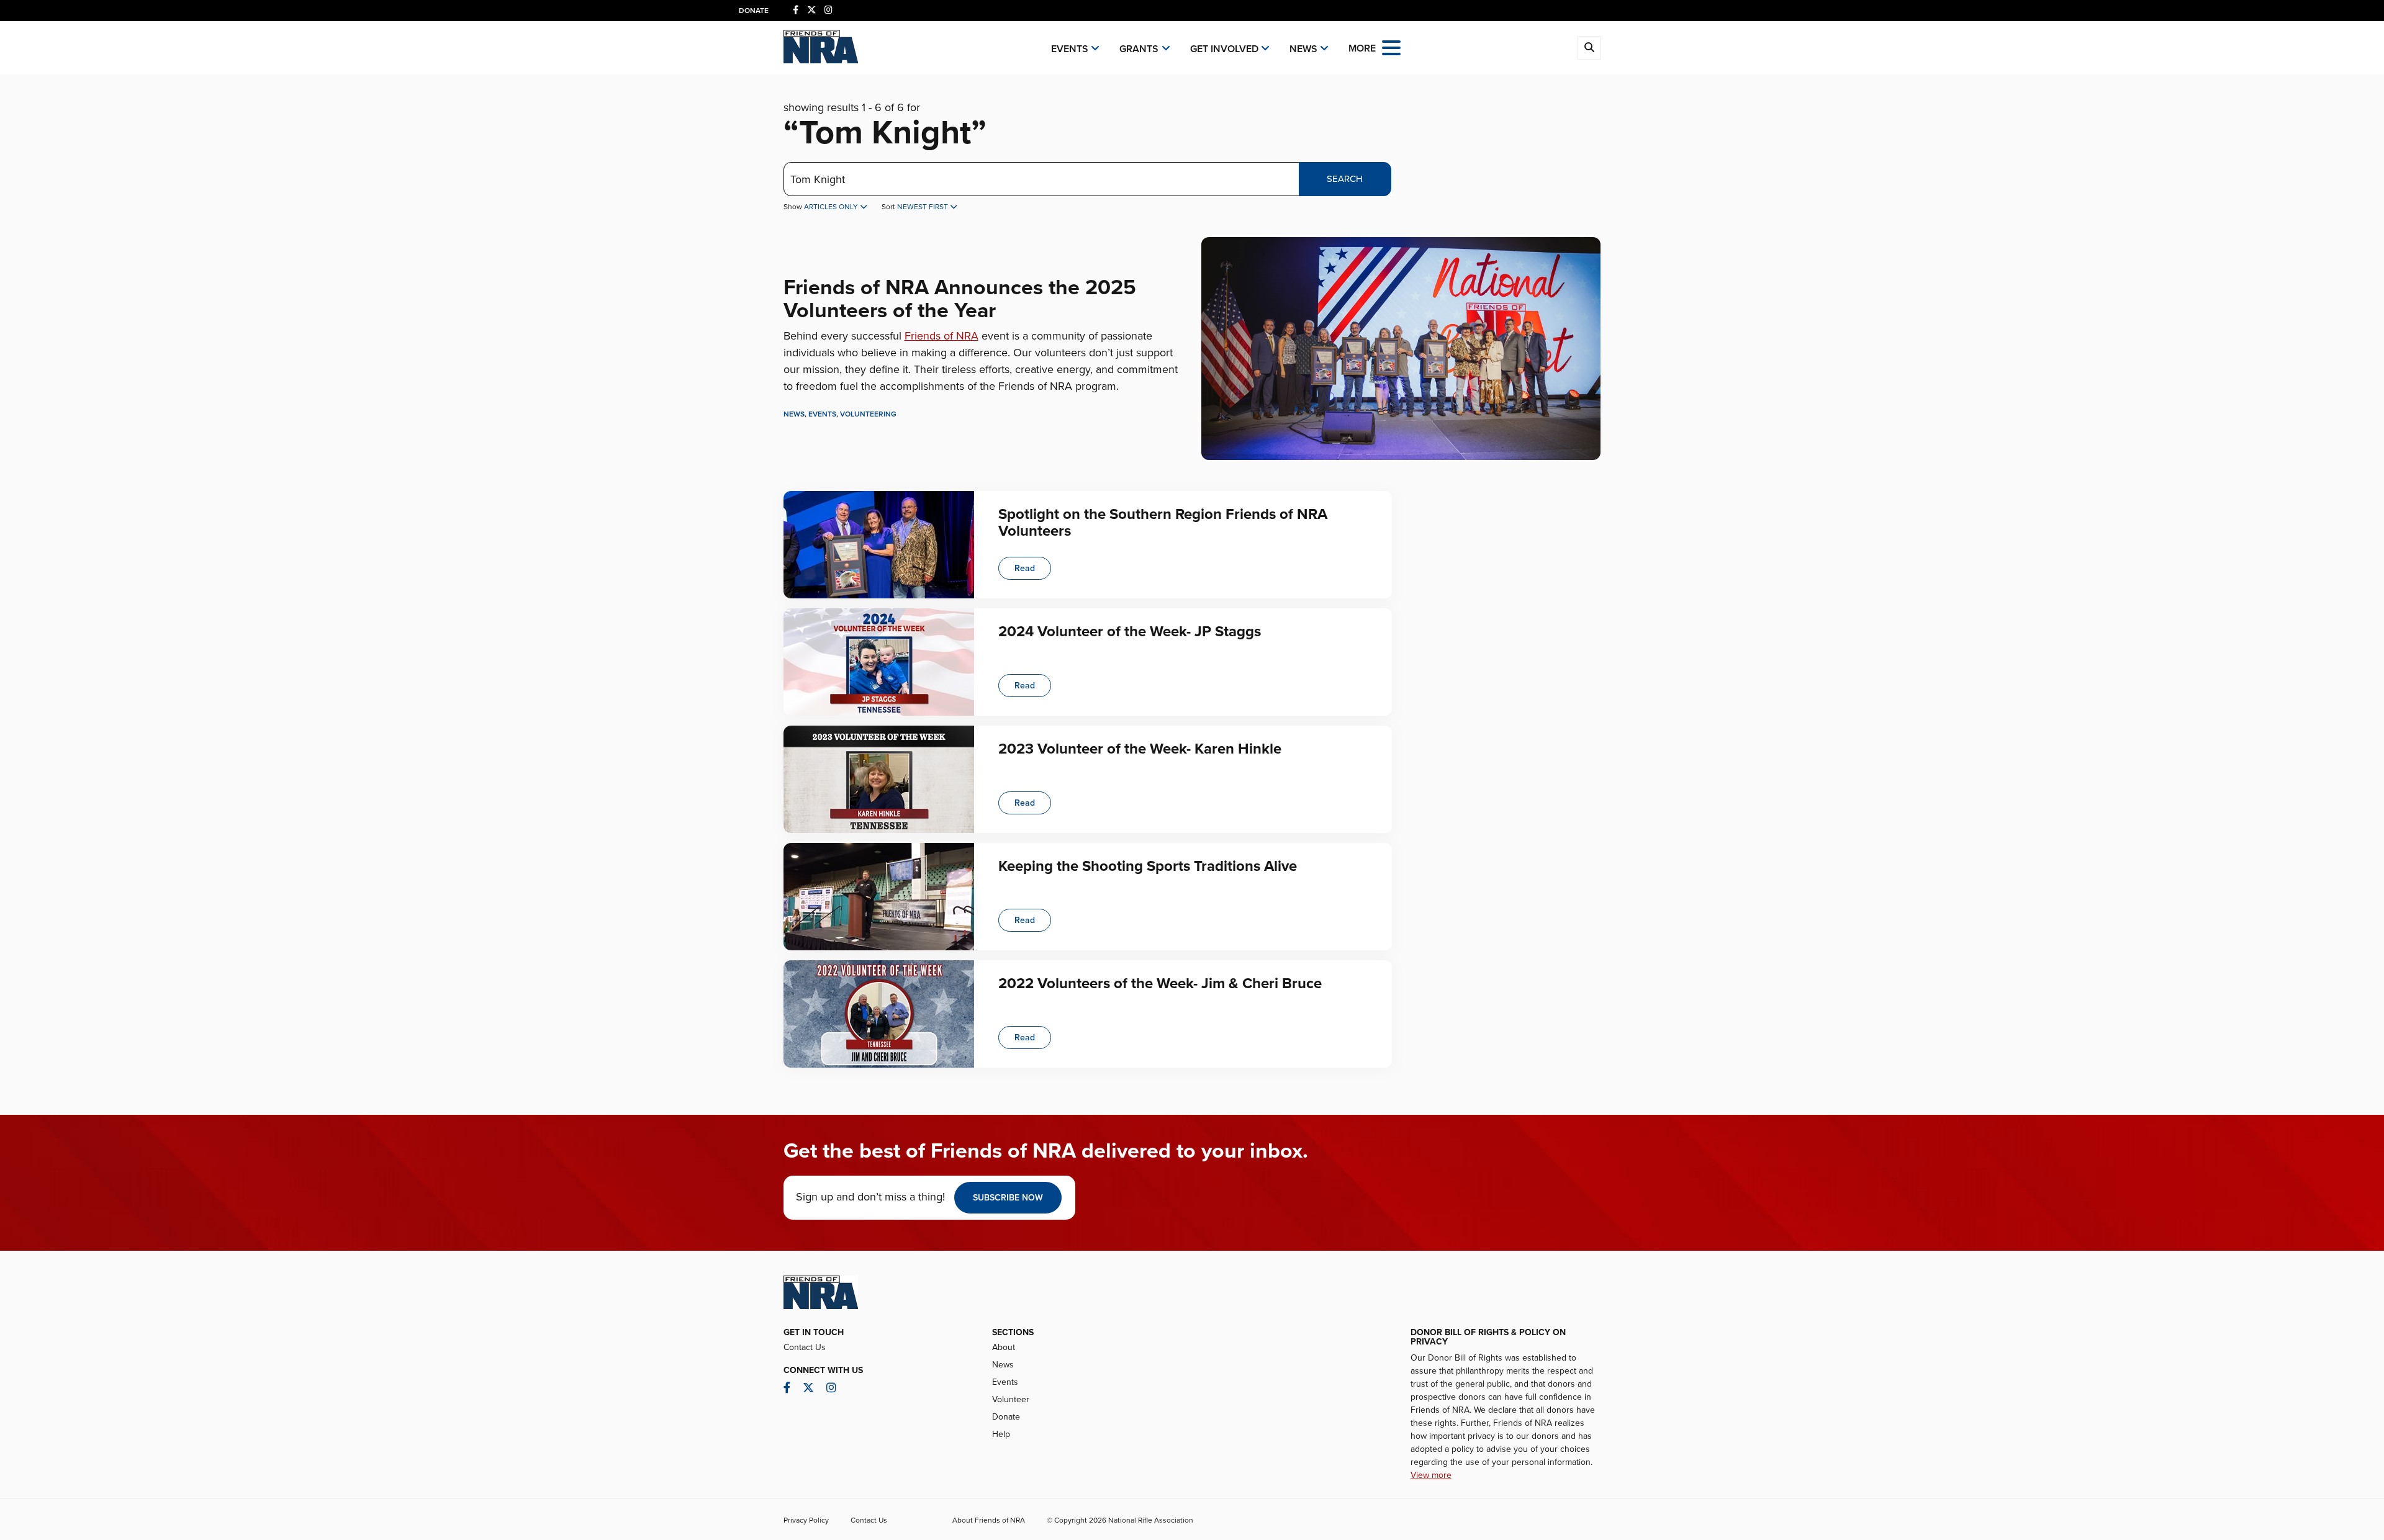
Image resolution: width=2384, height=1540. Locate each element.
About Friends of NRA (989, 1520)
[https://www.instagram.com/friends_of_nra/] (829, 10)
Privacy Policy (806, 1520)
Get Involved (1224, 49)
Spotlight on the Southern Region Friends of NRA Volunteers (1163, 522)
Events (1070, 49)
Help (1001, 1434)
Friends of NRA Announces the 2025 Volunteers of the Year (960, 299)
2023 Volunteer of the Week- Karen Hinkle (1140, 749)
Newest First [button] (923, 207)
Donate (754, 11)
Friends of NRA (941, 336)
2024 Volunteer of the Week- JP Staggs (1130, 632)
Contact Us (805, 1347)
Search (1345, 179)
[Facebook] (796, 10)
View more (1431, 1475)
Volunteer (1011, 1399)
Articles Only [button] (832, 207)
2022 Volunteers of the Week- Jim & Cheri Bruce (1160, 984)
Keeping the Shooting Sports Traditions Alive (1148, 866)
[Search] (1589, 48)
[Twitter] (811, 10)
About (1004, 1347)
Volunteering (868, 414)
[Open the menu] (1391, 47)
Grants (1139, 49)
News (1303, 49)
